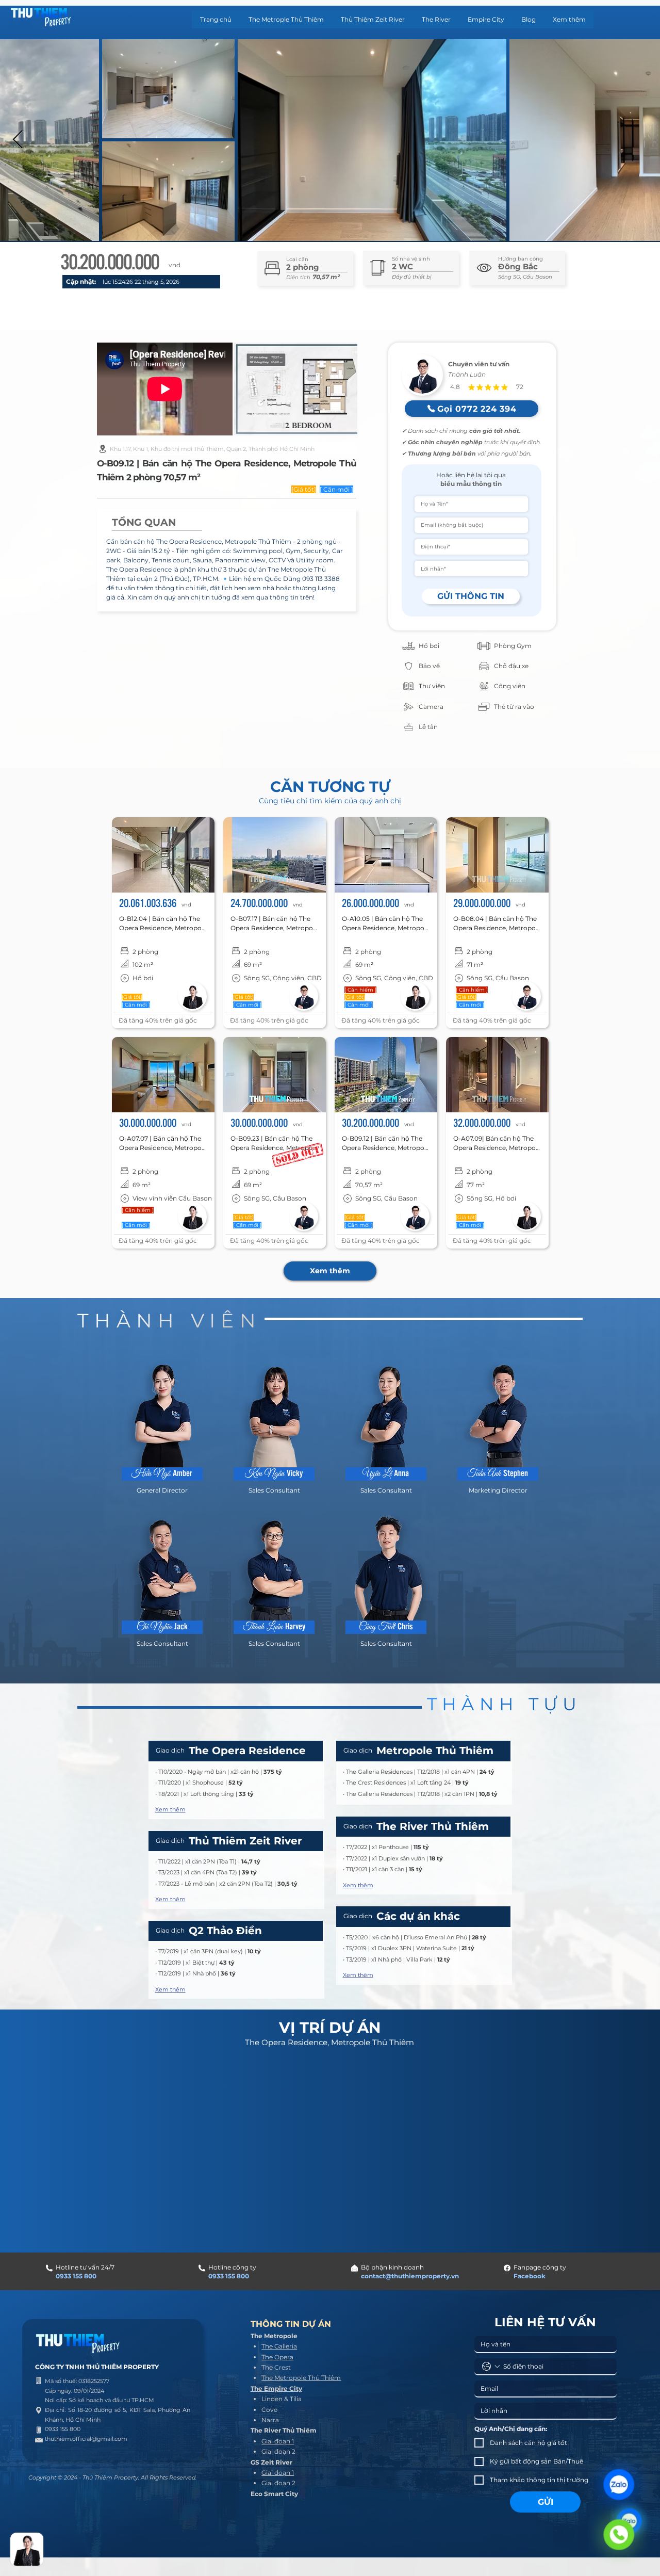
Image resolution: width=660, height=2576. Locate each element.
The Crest (276, 2367)
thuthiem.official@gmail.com (86, 2439)
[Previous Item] (18, 140)
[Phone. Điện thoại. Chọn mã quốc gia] (491, 2367)
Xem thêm (170, 1809)
